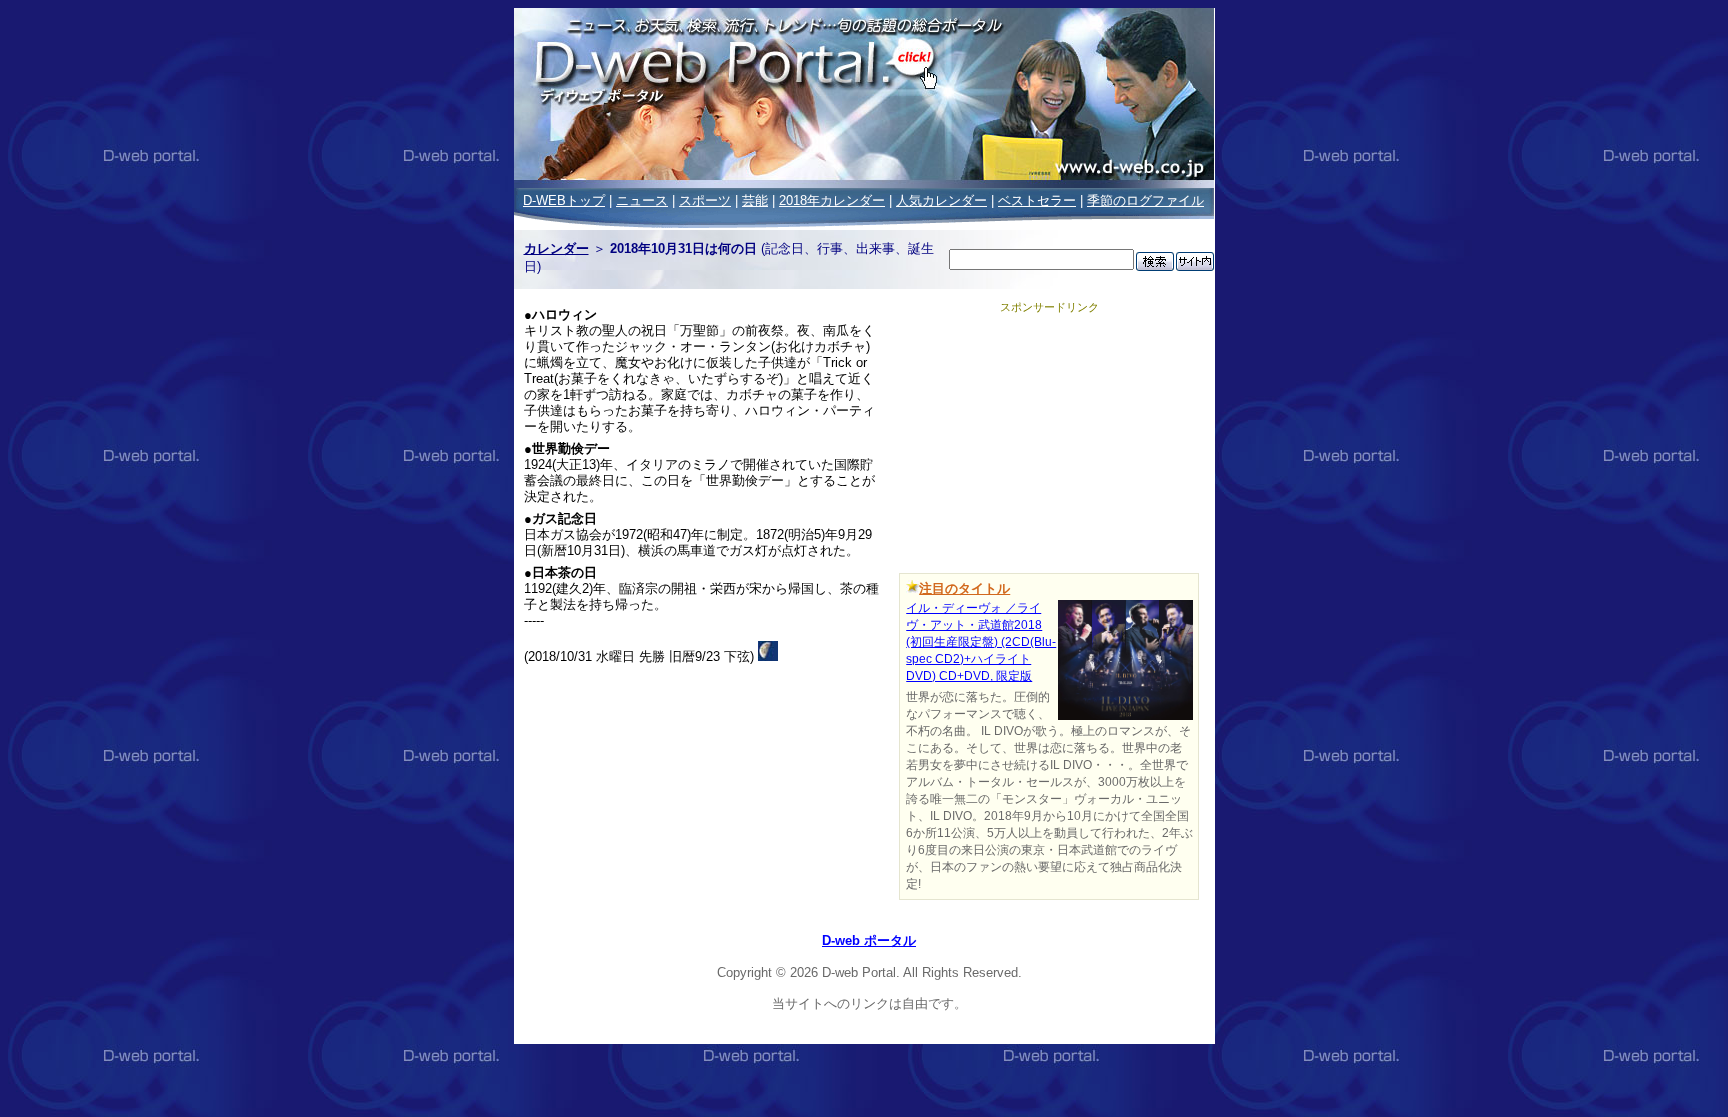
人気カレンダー (941, 200)
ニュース (642, 200)
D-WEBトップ (564, 200)
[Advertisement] (1049, 440)
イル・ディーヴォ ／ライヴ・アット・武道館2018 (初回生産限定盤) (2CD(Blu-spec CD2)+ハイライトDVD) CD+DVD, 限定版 (981, 642)
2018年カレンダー (832, 200)
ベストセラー (1037, 200)
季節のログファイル (1145, 200)
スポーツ (705, 200)
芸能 (755, 200)
